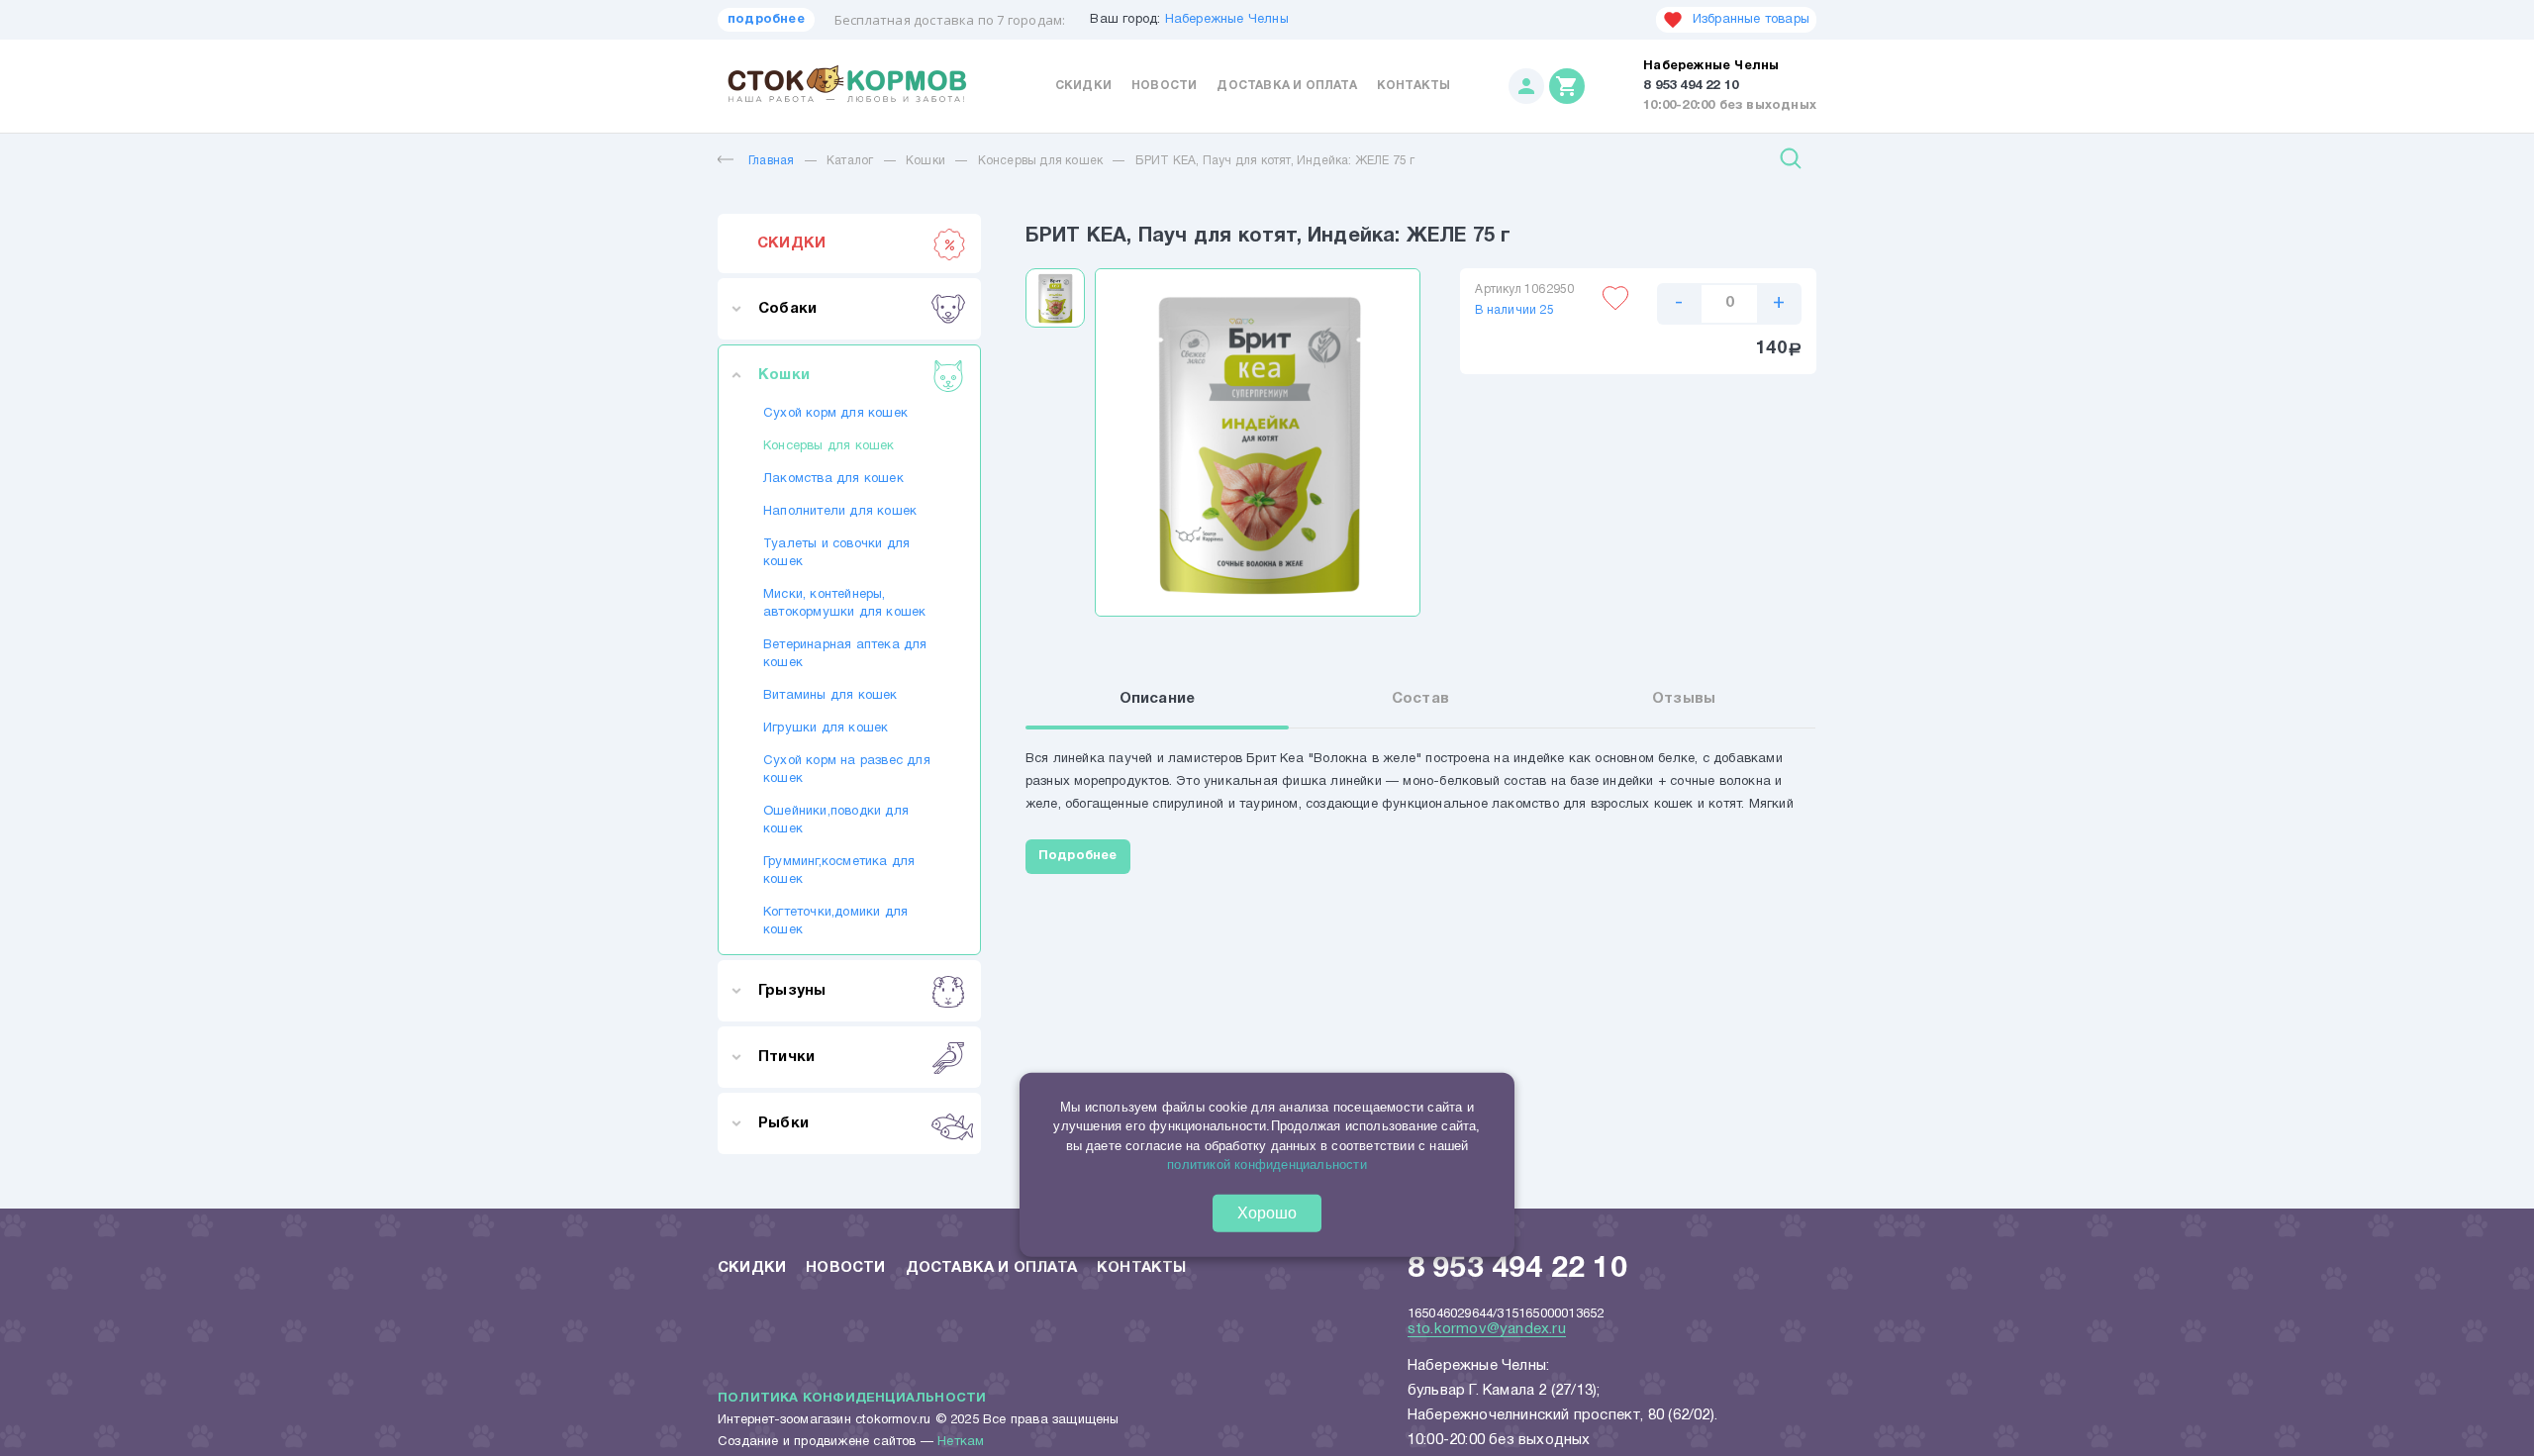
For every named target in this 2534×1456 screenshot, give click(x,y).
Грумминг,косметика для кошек (839, 871)
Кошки (926, 161)
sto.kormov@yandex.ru (1487, 1329)
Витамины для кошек (830, 696)
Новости (1164, 86)
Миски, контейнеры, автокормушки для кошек (844, 604)
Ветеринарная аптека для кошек (845, 654)
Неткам (961, 1442)
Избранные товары (1751, 20)
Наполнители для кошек (840, 512)
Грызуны (792, 991)
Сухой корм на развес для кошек (847, 770)
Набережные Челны (1227, 20)
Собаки (787, 309)
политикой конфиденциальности (1267, 1165)
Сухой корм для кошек (835, 414)
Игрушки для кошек (826, 728)
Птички (786, 1057)
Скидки (1083, 86)
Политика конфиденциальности (852, 1399)
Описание (1158, 699)
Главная (771, 161)
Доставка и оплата (1286, 86)
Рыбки (783, 1123)
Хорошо (1267, 1213)
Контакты (1414, 86)
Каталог (850, 161)
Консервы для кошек (1041, 161)
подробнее (766, 20)
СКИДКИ (791, 243)
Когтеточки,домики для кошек (835, 922)
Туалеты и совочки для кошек (836, 553)
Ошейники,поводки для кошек (836, 821)
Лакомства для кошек (833, 479)
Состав (1420, 699)
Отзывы (1684, 699)
